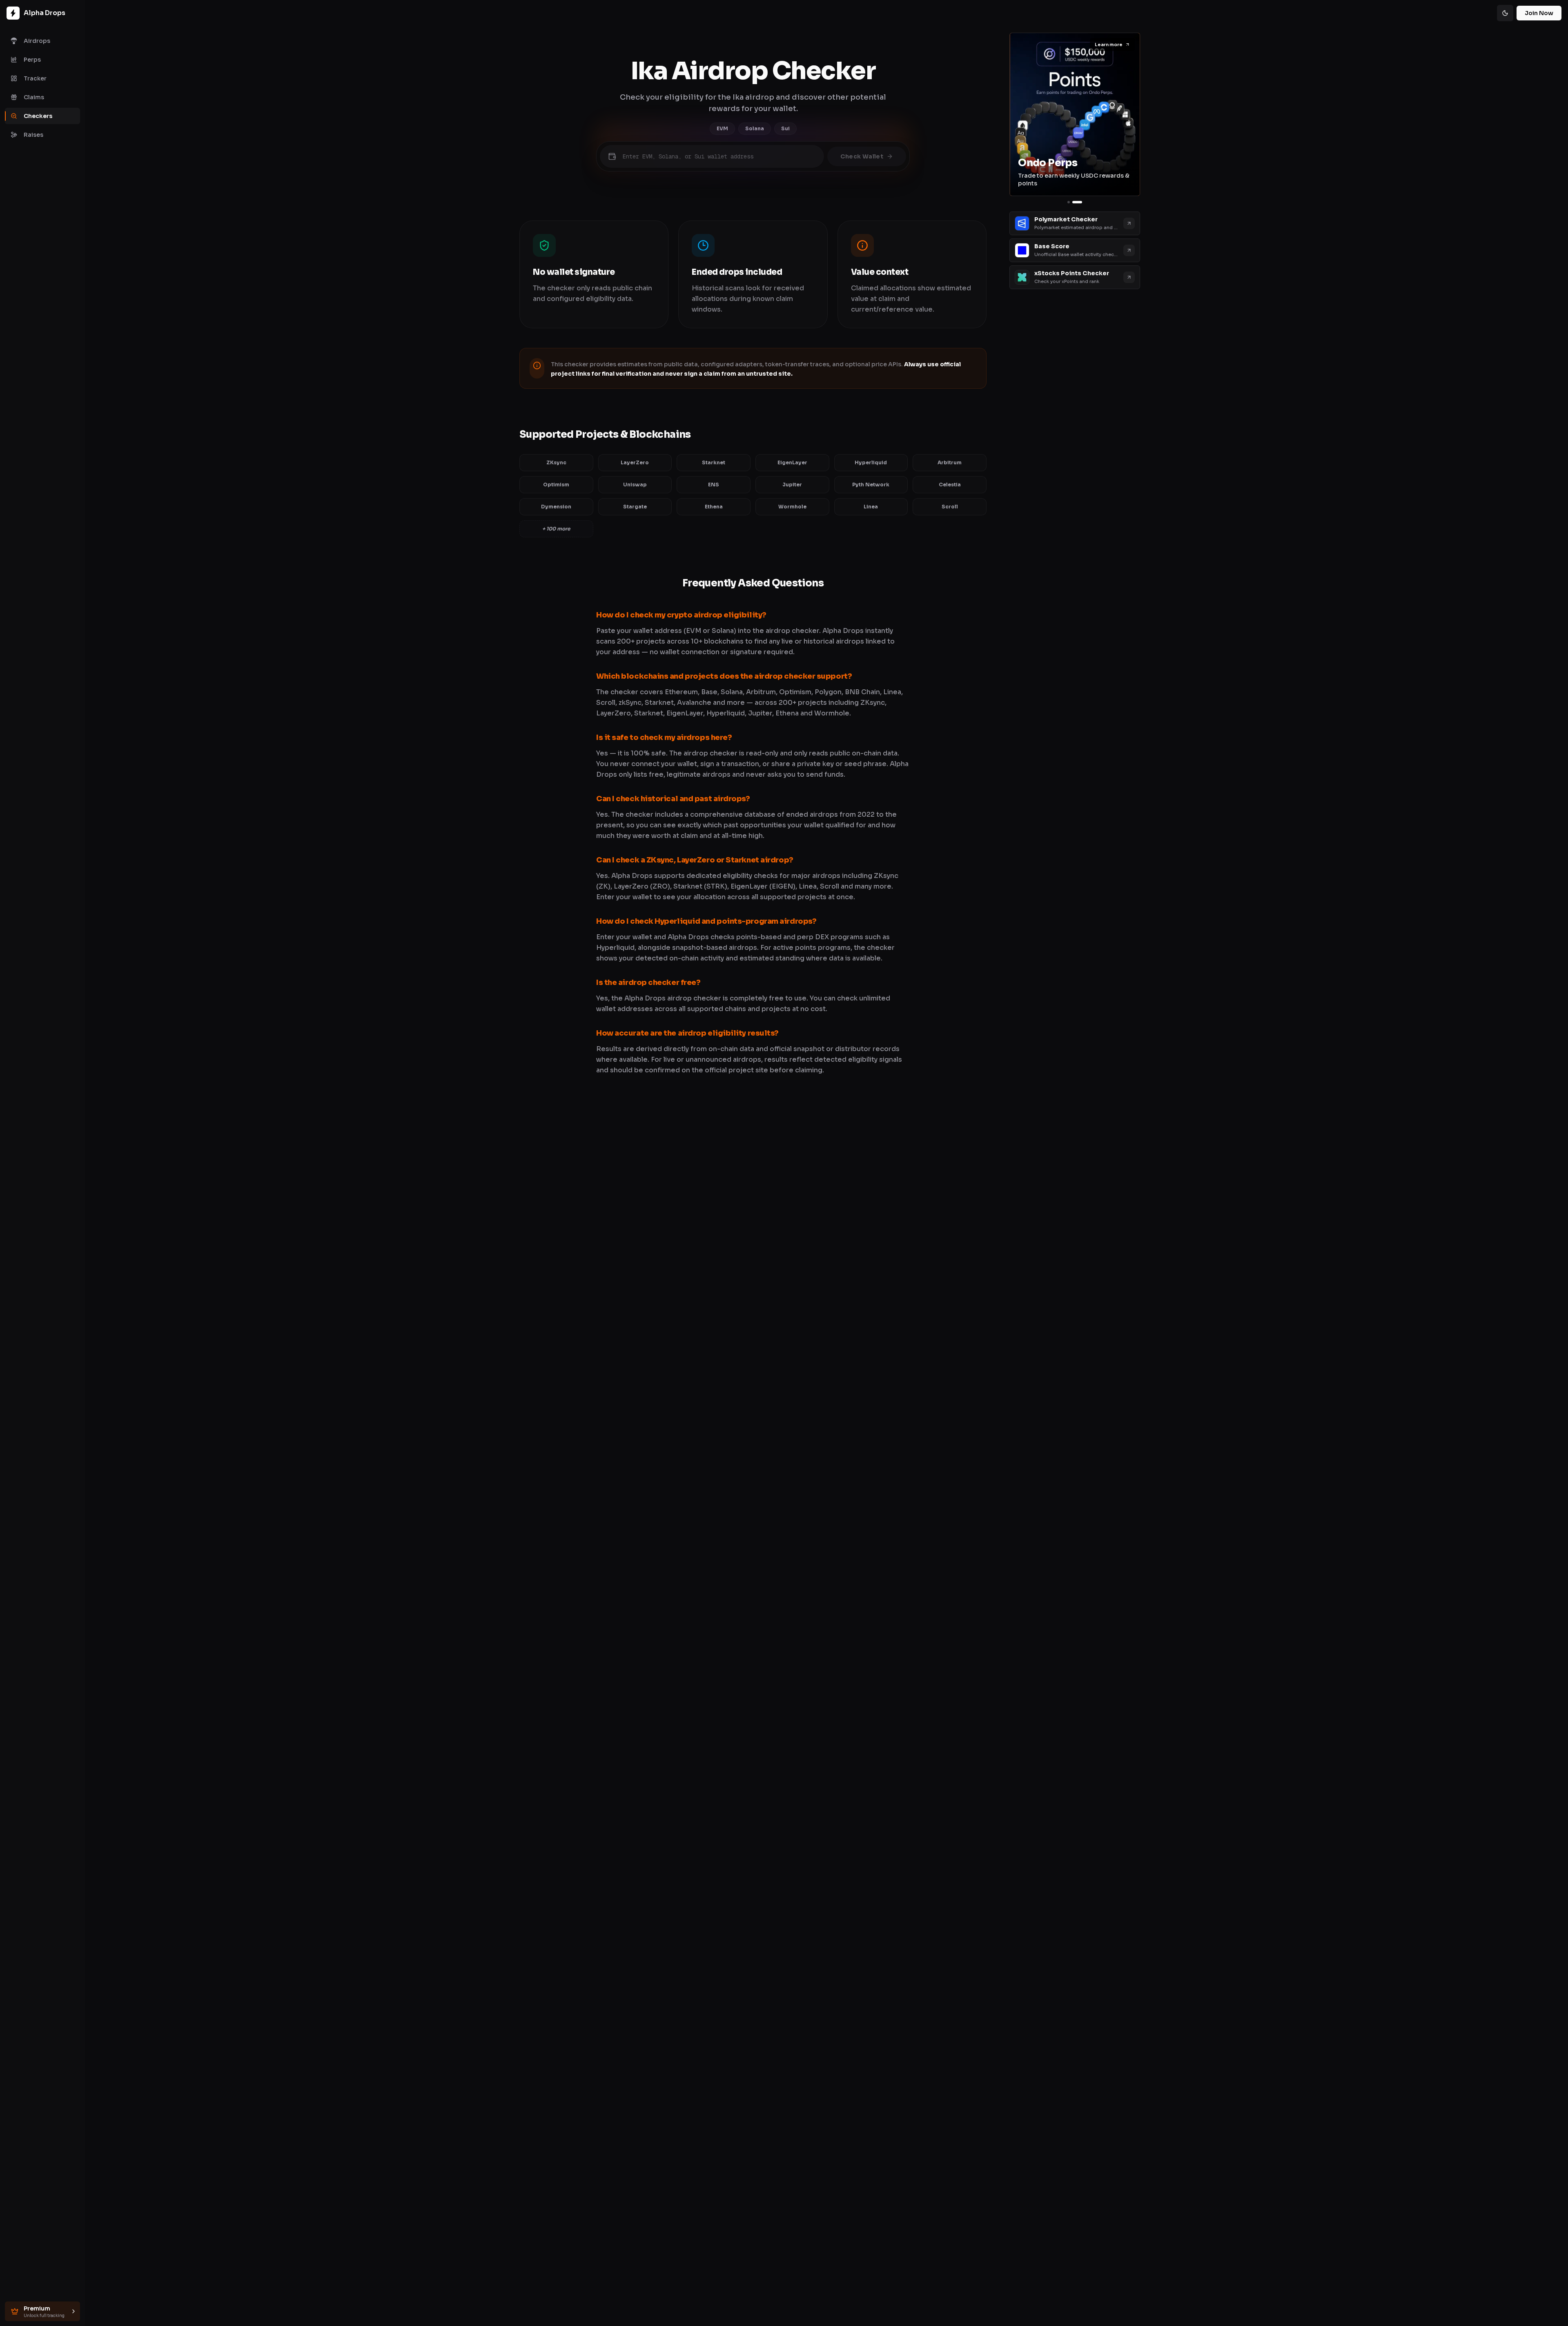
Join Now (1539, 13)
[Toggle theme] (1505, 13)
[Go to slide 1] (1069, 202)
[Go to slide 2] (1077, 202)
